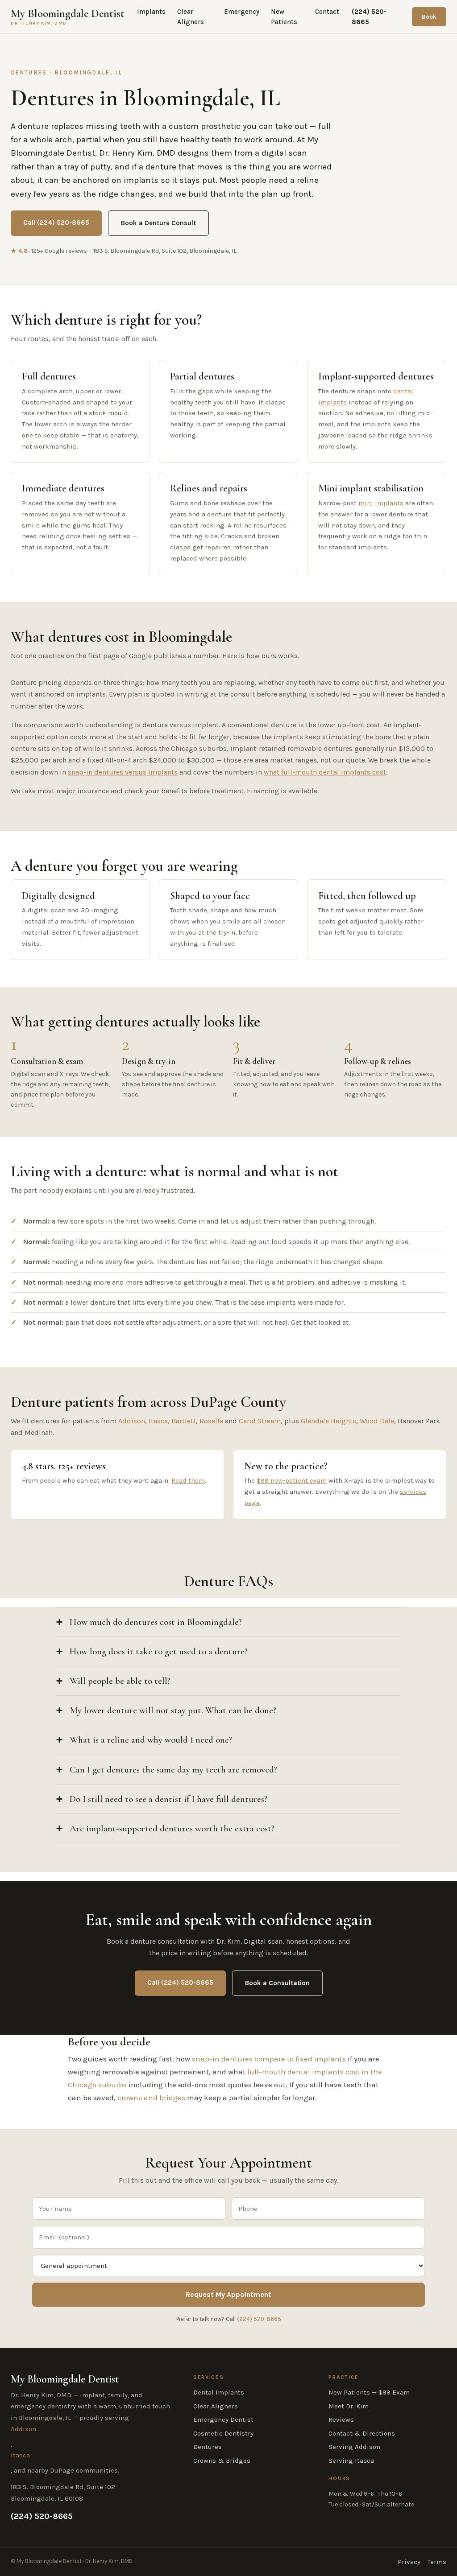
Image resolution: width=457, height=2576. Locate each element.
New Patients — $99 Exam (369, 2392)
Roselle (211, 1421)
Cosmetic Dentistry (223, 2433)
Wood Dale (377, 1421)
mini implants (381, 503)
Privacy (409, 2562)
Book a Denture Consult (158, 223)
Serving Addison (354, 2447)
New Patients (284, 17)
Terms (437, 2562)
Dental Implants (219, 2392)
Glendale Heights (328, 1421)
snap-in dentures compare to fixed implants (269, 2059)
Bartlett (184, 1421)
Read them (188, 1480)
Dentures (208, 2447)
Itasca (158, 1421)
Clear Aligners (191, 17)
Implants (151, 12)
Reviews (341, 2419)
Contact (327, 12)
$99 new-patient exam (292, 1480)
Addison (132, 1421)
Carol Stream (260, 1421)
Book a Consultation (277, 1983)
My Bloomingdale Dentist (68, 17)
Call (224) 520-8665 (56, 223)
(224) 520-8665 (369, 17)
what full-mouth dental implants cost (325, 772)
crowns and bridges (151, 2098)
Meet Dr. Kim (349, 2406)
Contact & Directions (362, 2433)
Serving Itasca (351, 2461)
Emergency (242, 12)
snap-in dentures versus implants (123, 772)
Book (429, 17)
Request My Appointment (228, 2294)
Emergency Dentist (223, 2419)
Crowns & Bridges (222, 2461)
